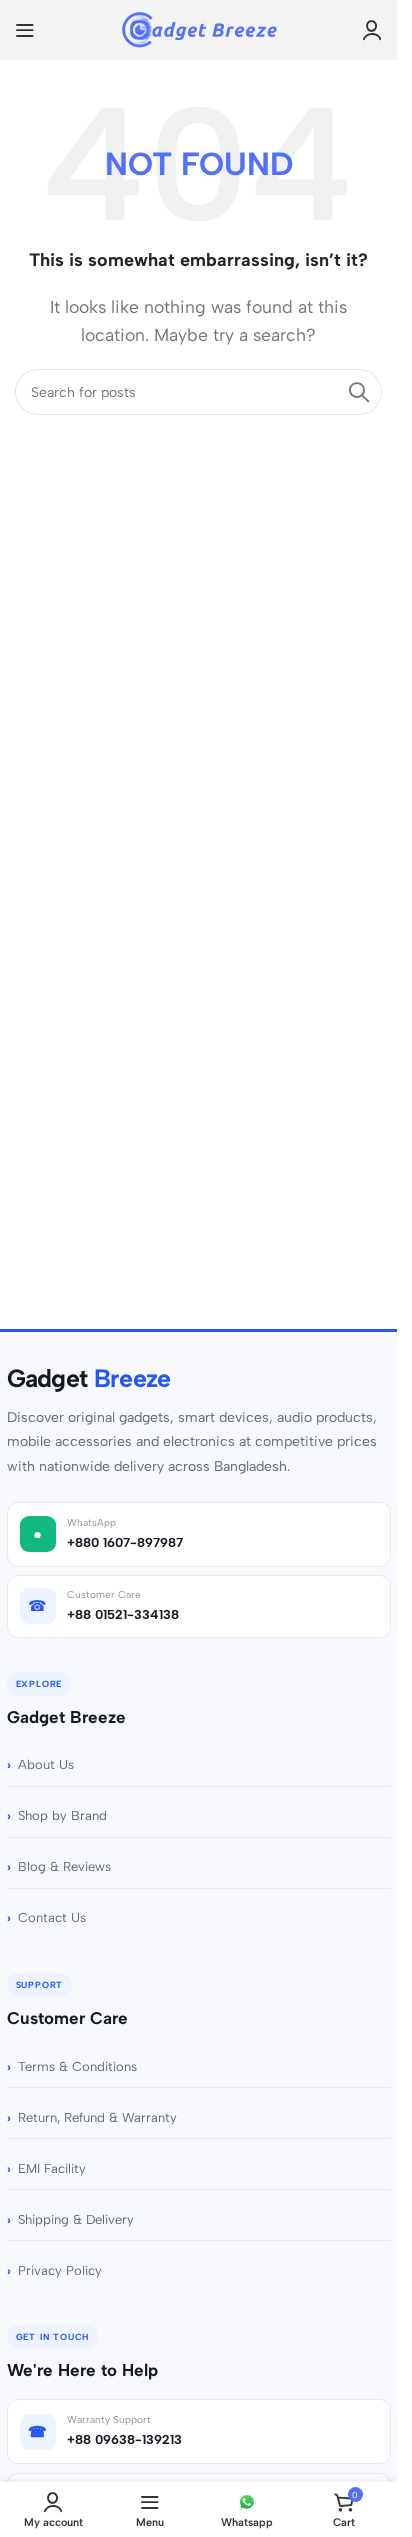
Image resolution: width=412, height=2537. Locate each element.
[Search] (359, 392)
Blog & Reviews (64, 1866)
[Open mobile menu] (25, 30)
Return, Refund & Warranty (97, 2117)
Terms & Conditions (77, 2066)
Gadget (89, 1378)
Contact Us (52, 1917)
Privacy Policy (60, 2270)
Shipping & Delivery (76, 2219)
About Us (46, 1764)
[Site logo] (198, 28)
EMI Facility (52, 2168)
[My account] (372, 30)
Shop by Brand (62, 1815)
